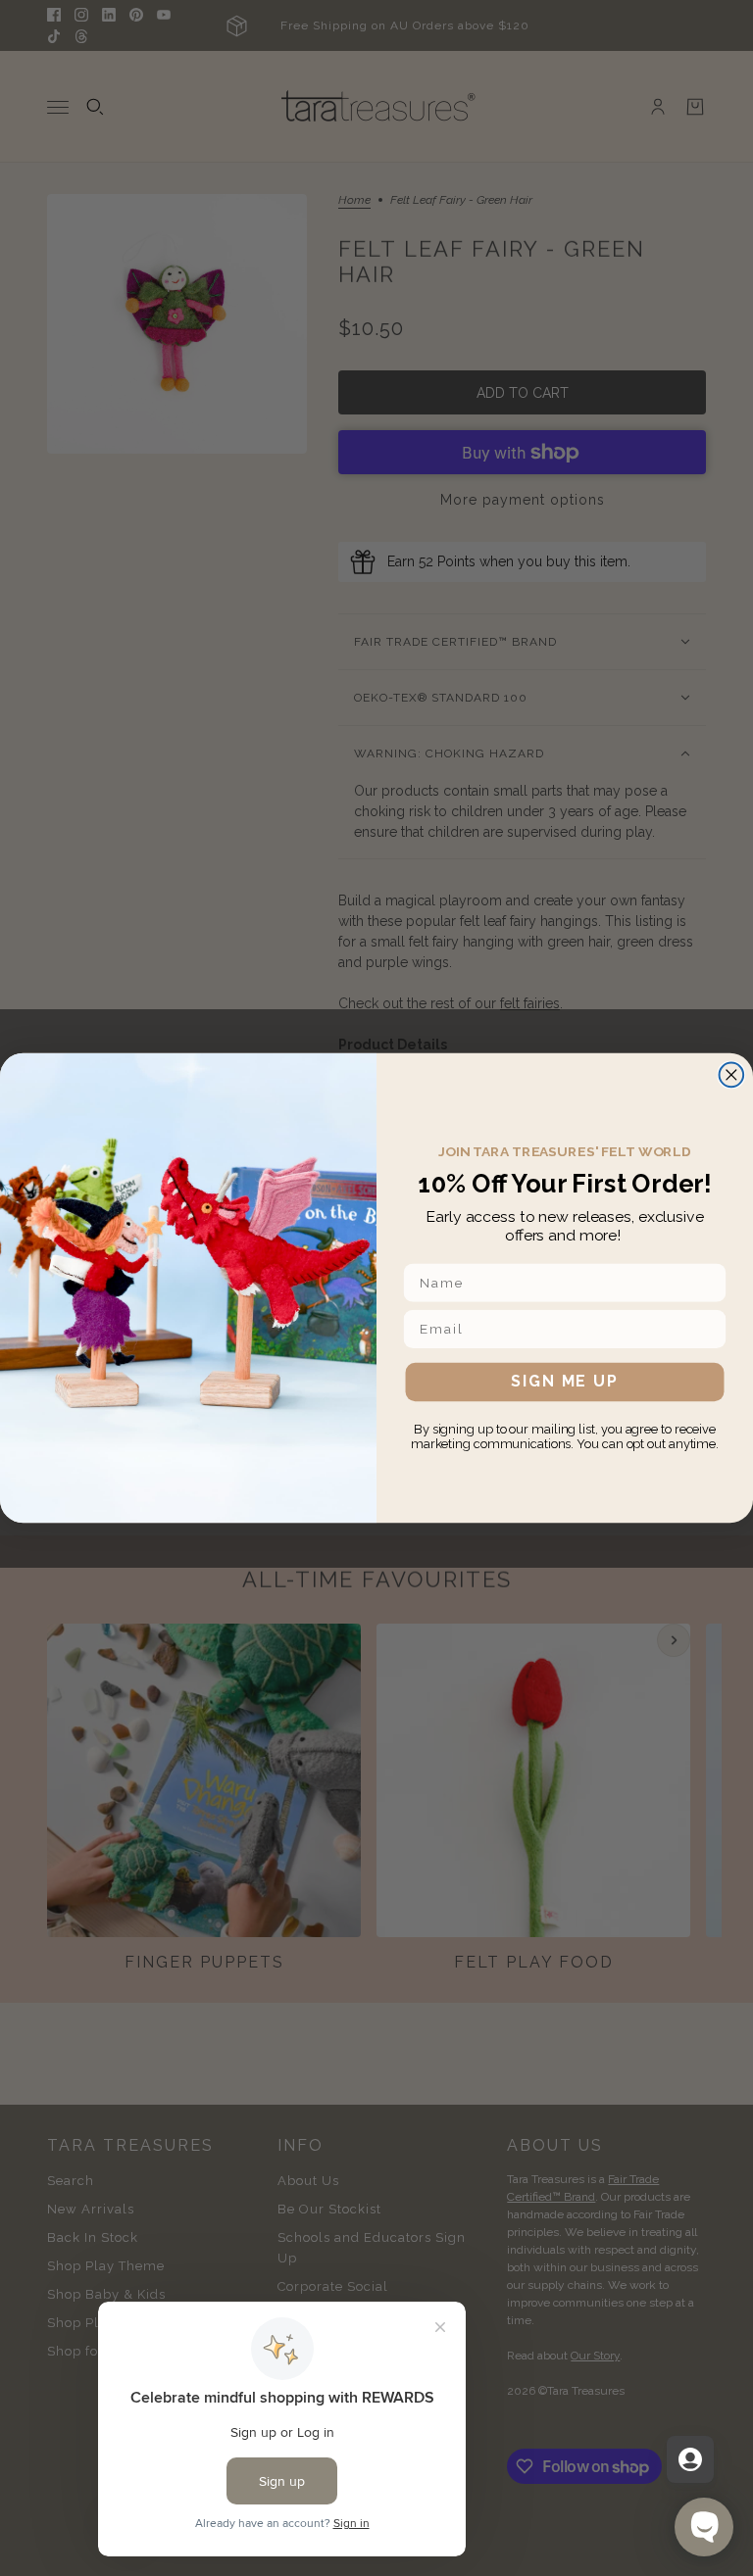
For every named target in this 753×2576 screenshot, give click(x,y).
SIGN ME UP (564, 1382)
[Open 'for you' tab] (690, 2459)
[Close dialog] (732, 1074)
